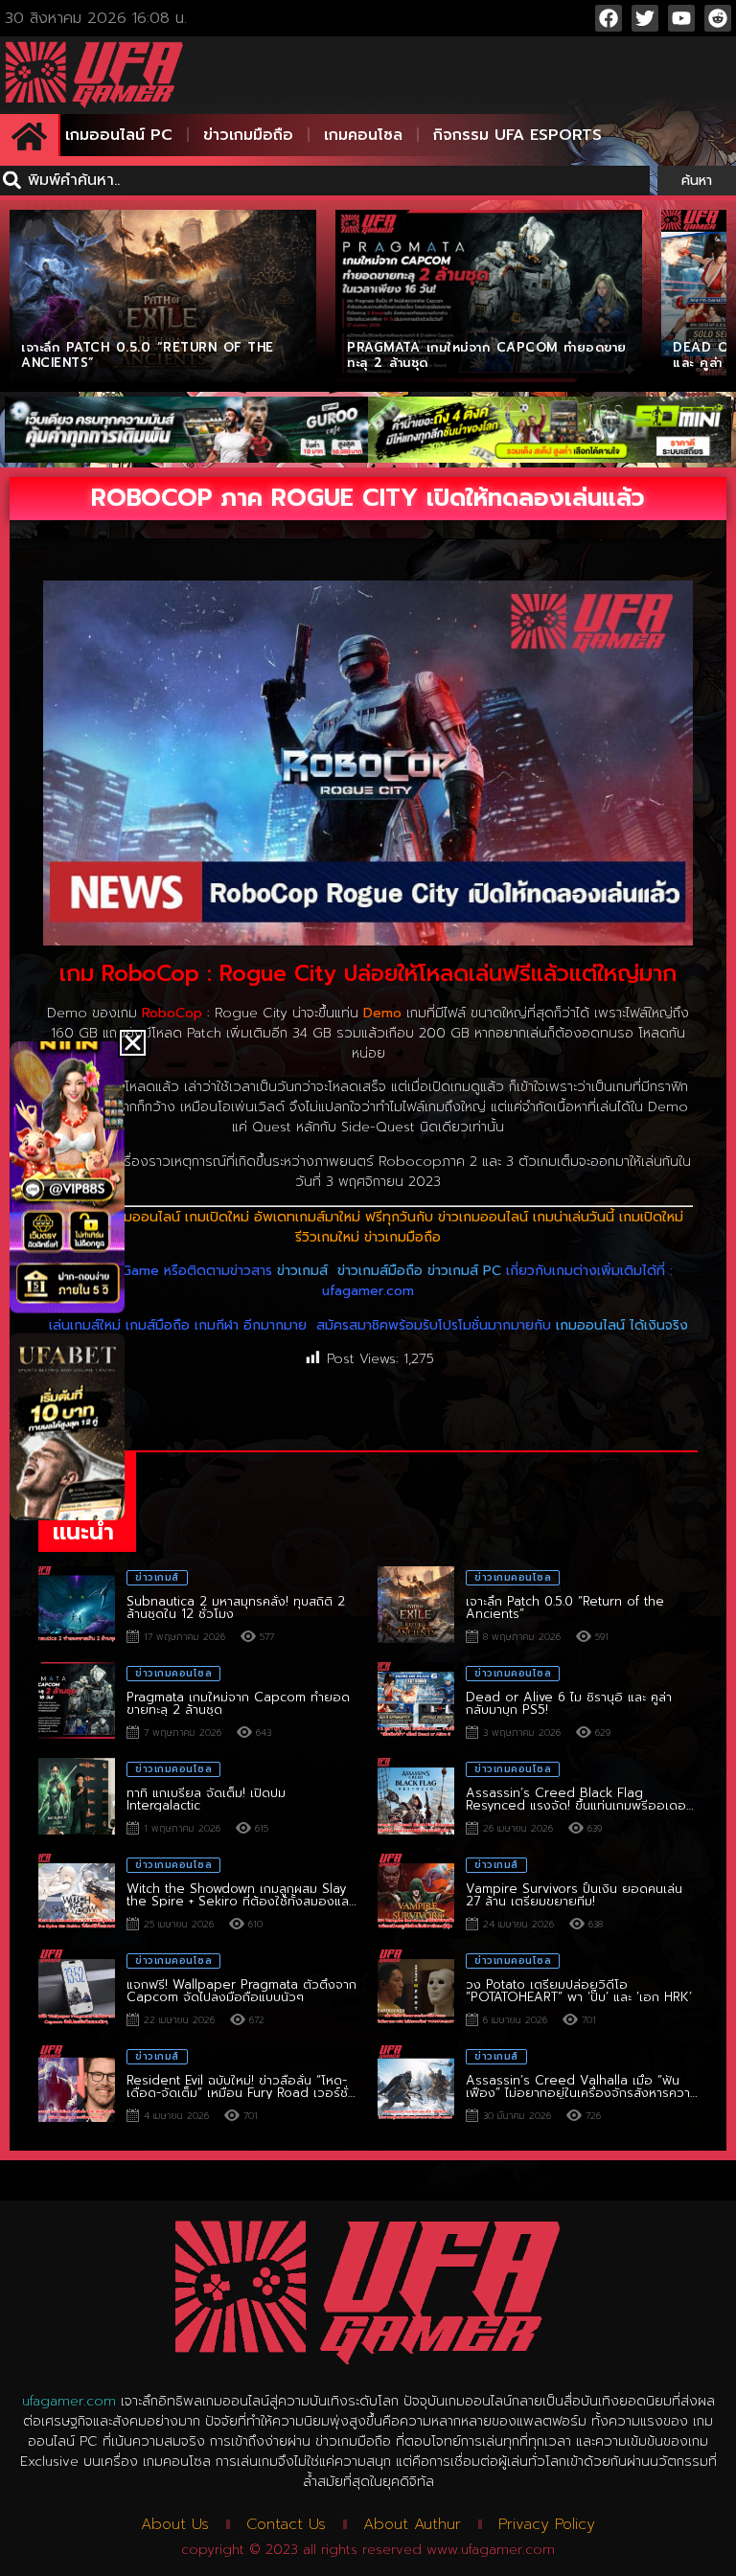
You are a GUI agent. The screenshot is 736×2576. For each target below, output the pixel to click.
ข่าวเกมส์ (302, 1271)
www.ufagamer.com (491, 2550)
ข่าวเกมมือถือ (248, 135)
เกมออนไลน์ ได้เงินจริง (622, 1325)
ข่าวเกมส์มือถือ (380, 1271)
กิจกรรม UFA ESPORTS (517, 135)
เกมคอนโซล (363, 135)
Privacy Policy (547, 2524)
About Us (175, 2524)
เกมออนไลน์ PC (119, 135)
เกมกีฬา (217, 1325)
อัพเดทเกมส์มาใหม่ (307, 1217)
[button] (133, 1043)
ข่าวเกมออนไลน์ (483, 1217)
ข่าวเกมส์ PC (464, 1271)
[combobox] (325, 181)
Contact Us (286, 2524)
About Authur (412, 2524)
